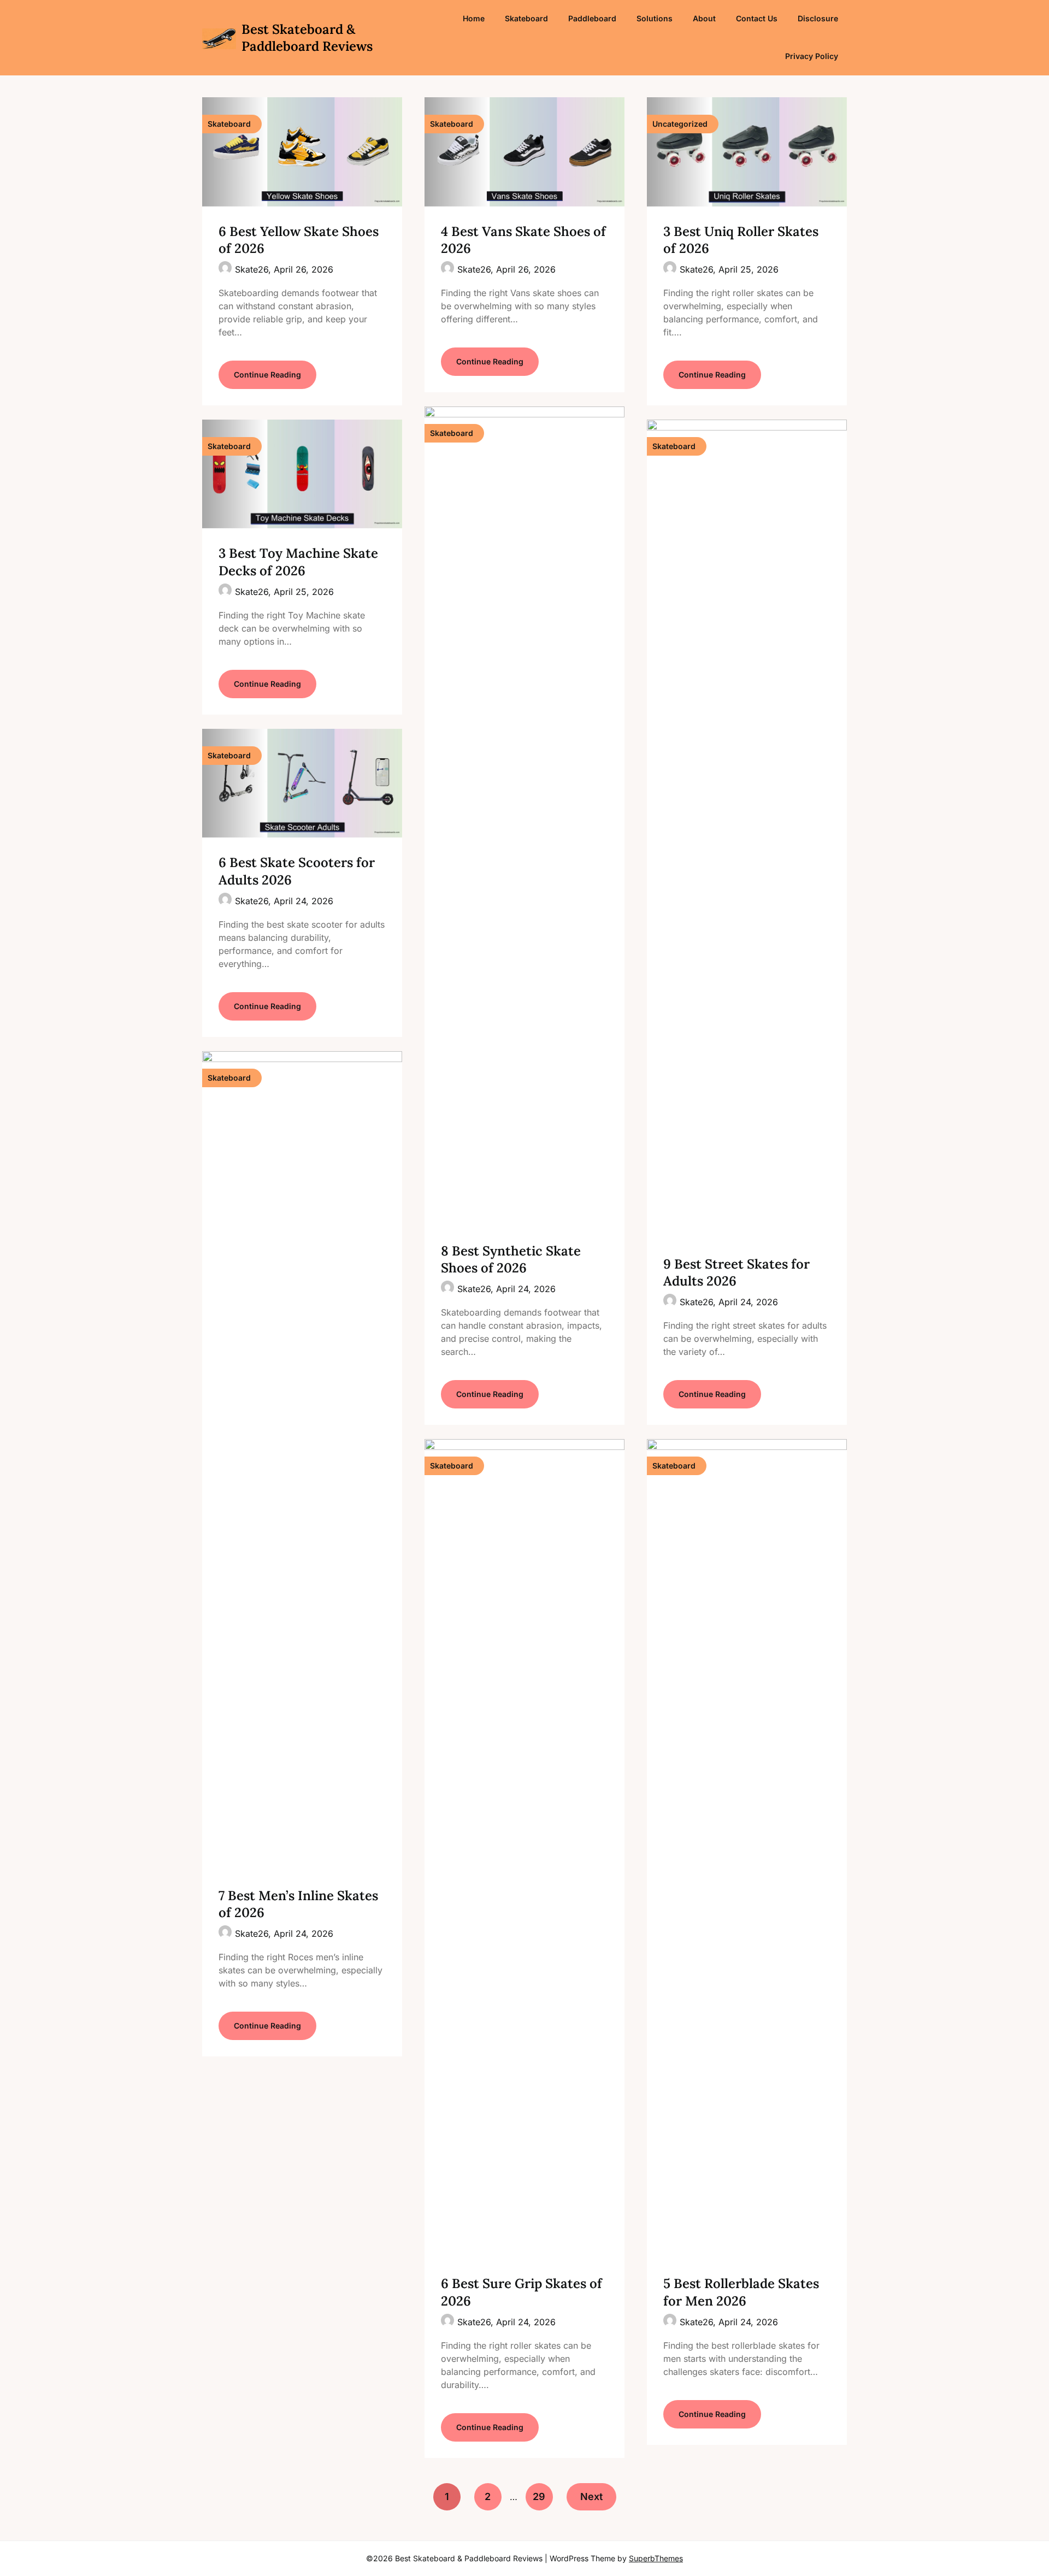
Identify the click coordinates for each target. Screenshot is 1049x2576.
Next (591, 2497)
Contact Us (757, 18)
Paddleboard (592, 18)
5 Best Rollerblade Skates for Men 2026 (741, 2292)
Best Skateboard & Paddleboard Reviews (307, 38)
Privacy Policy (812, 56)
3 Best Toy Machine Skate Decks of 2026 (298, 562)
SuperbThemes (656, 2558)
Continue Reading (267, 375)
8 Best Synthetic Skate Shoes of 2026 (511, 1259)
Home (474, 18)
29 (539, 2497)
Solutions (655, 18)
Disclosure (818, 18)
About (704, 18)
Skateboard (526, 18)
